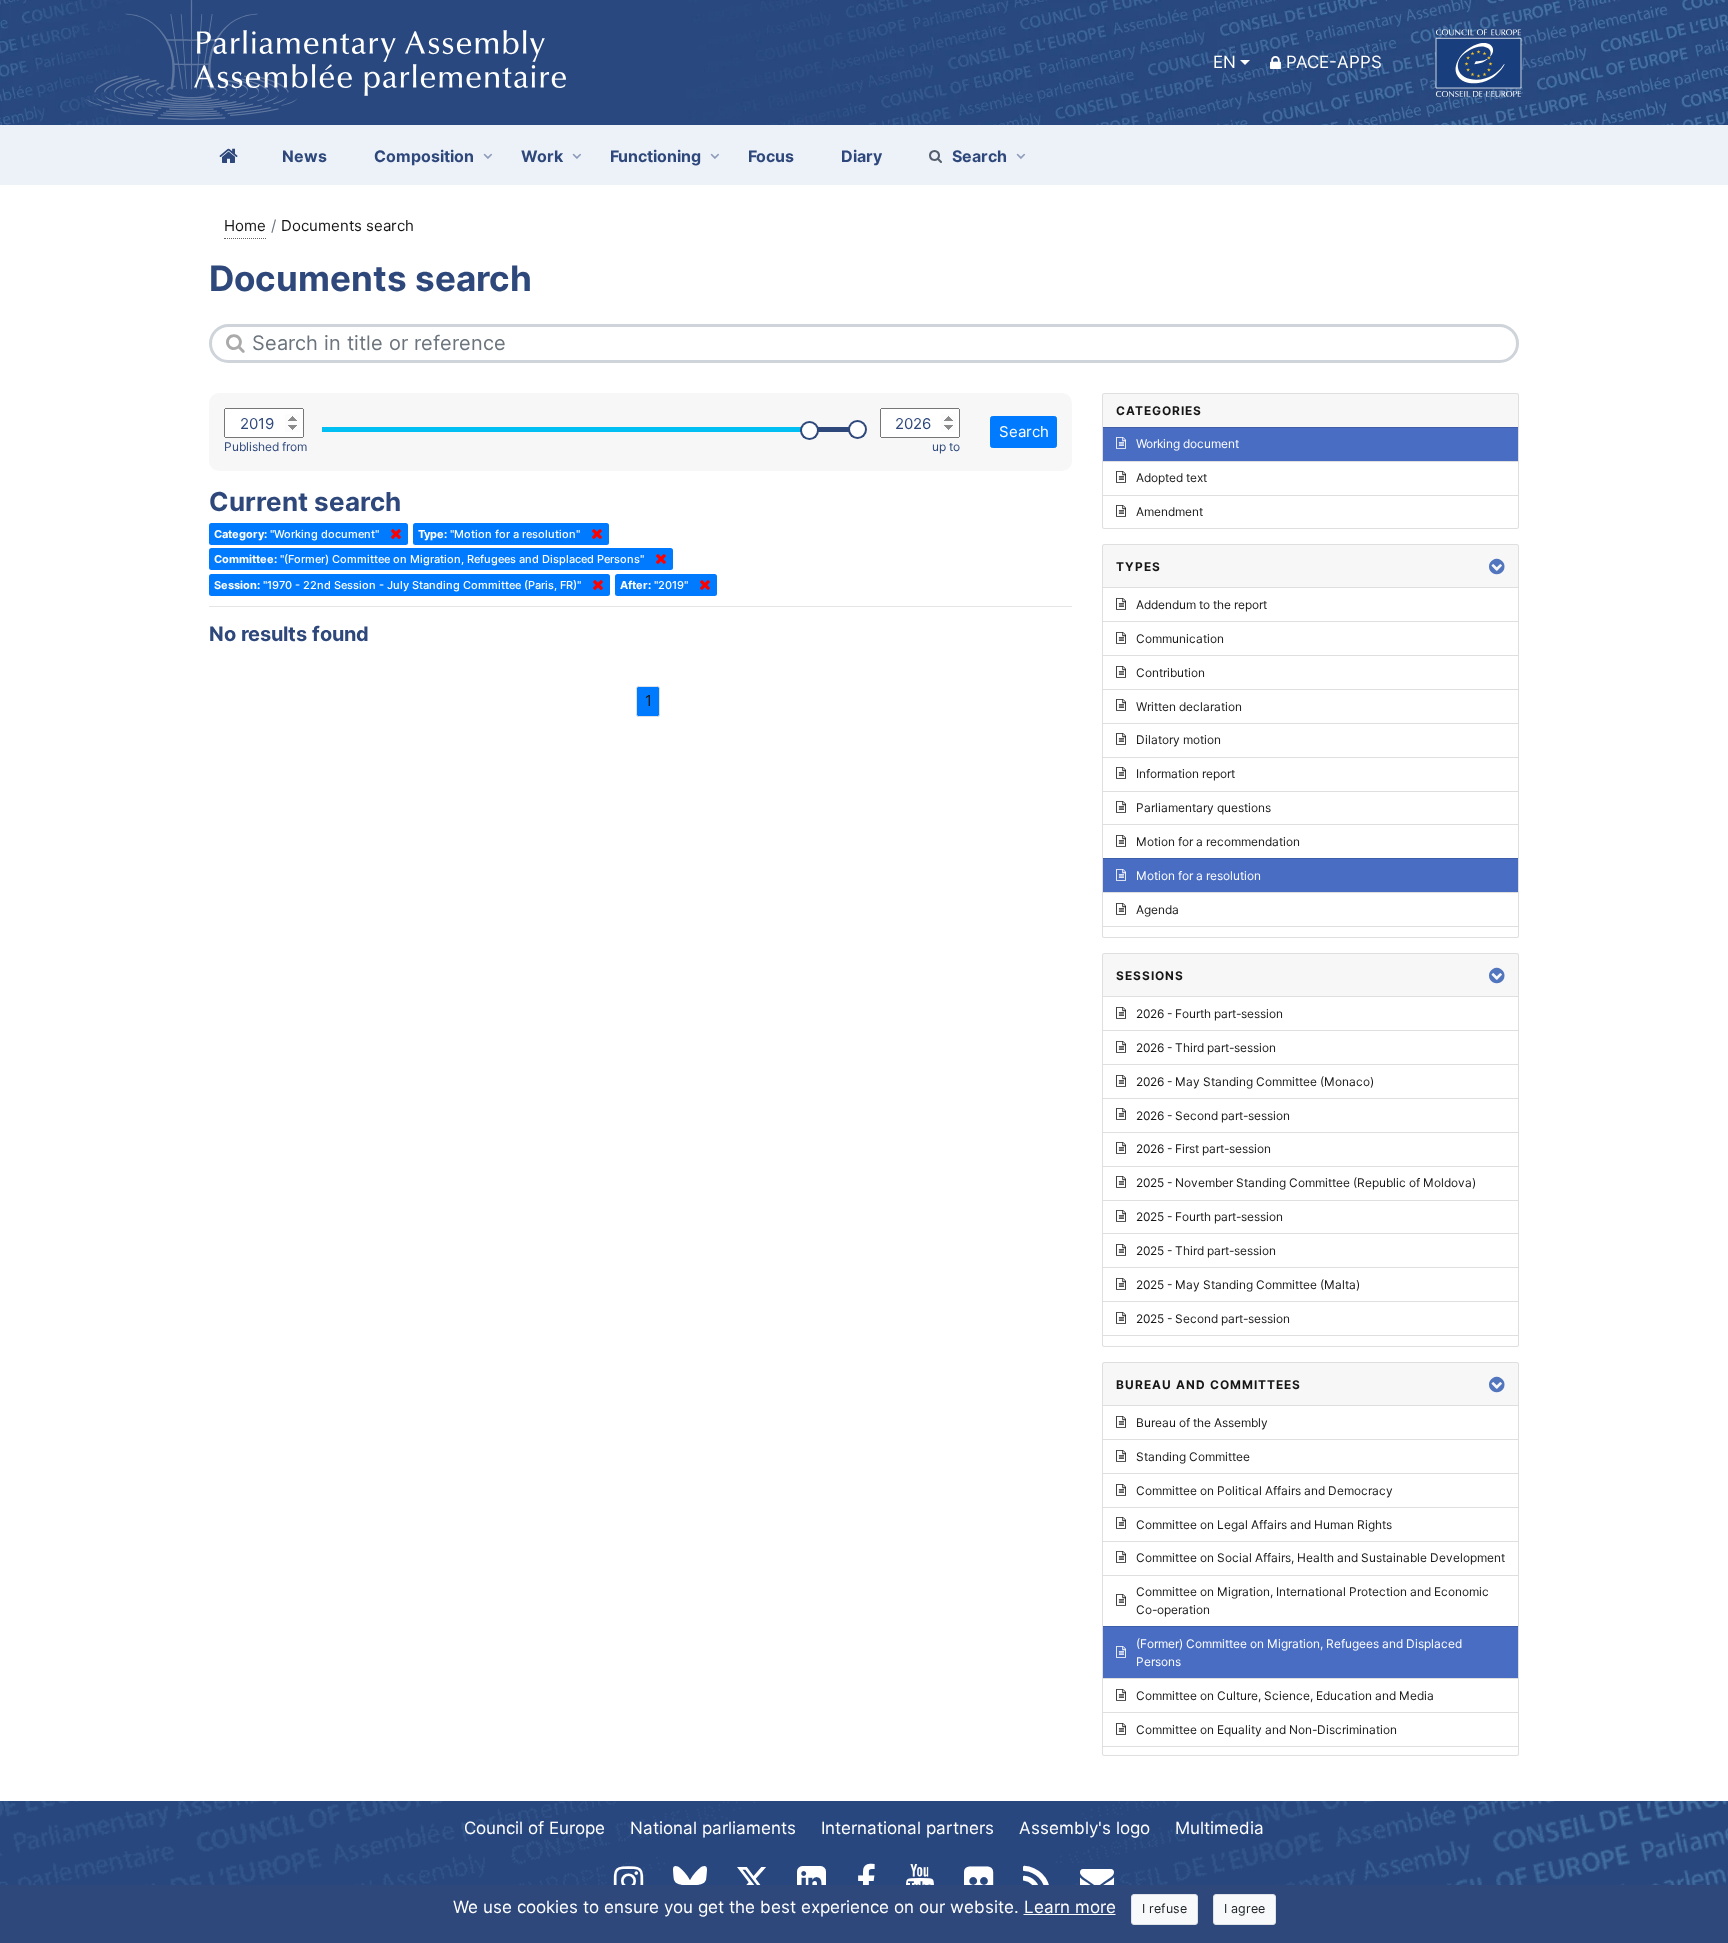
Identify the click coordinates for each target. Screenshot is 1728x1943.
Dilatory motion (1178, 739)
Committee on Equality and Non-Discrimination (1266, 1729)
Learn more (1070, 1907)
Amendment (1169, 511)
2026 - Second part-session (1213, 1115)
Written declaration (1189, 706)
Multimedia (1219, 1828)
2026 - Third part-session (1206, 1047)
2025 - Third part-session (1206, 1250)
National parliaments (713, 1828)
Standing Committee (1193, 1456)
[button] (1497, 566)
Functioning (655, 156)
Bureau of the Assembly (1202, 1422)
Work (542, 156)
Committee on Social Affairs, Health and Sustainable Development (1320, 1557)
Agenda (1157, 909)
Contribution (1170, 672)
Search (979, 156)
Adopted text (1171, 477)
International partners (907, 1828)
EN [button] (1224, 62)
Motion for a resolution (1198, 875)
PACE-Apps (1334, 62)
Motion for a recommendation (1218, 841)
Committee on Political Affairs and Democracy (1264, 1490)
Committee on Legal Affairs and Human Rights (1264, 1524)
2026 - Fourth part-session (1209, 1013)
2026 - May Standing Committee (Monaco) (1255, 1081)
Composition (424, 156)
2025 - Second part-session (1213, 1318)
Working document (1187, 443)
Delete (392, 534)
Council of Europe (534, 1828)
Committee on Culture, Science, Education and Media (1285, 1695)
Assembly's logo (1084, 1828)
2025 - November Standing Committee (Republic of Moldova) (1306, 1182)
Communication (1180, 638)
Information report (1185, 773)
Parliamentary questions (1203, 807)
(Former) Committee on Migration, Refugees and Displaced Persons (1299, 1652)
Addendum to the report (1201, 604)
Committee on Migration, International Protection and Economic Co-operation (1312, 1600)
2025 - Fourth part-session (1209, 1216)
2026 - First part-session (1203, 1148)
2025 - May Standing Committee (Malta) (1248, 1284)
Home (245, 225)
